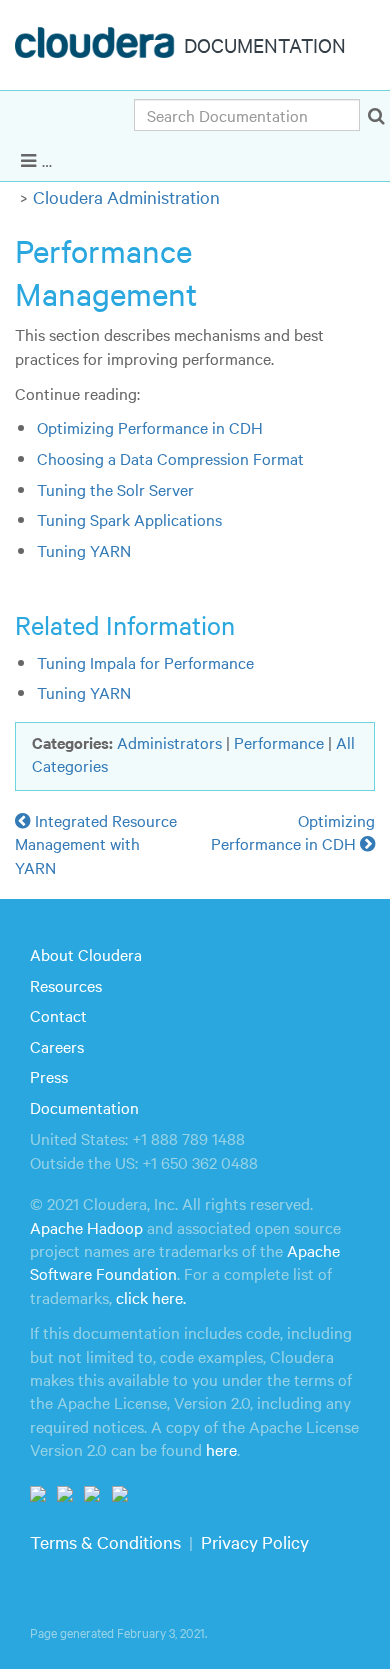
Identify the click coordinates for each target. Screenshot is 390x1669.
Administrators (169, 742)
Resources (66, 985)
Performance (279, 742)
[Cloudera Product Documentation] (97, 47)
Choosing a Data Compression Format (170, 458)
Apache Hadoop (86, 1227)
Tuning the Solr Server (115, 489)
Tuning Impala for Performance (145, 662)
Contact (58, 1015)
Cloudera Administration (126, 196)
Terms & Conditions (105, 1541)
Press (49, 1076)
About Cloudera (86, 954)
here (221, 1449)
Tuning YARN (84, 550)
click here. (151, 1297)
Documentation (84, 1107)
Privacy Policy (255, 1541)
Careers (57, 1046)
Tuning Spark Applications (129, 519)
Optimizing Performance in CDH (150, 427)
